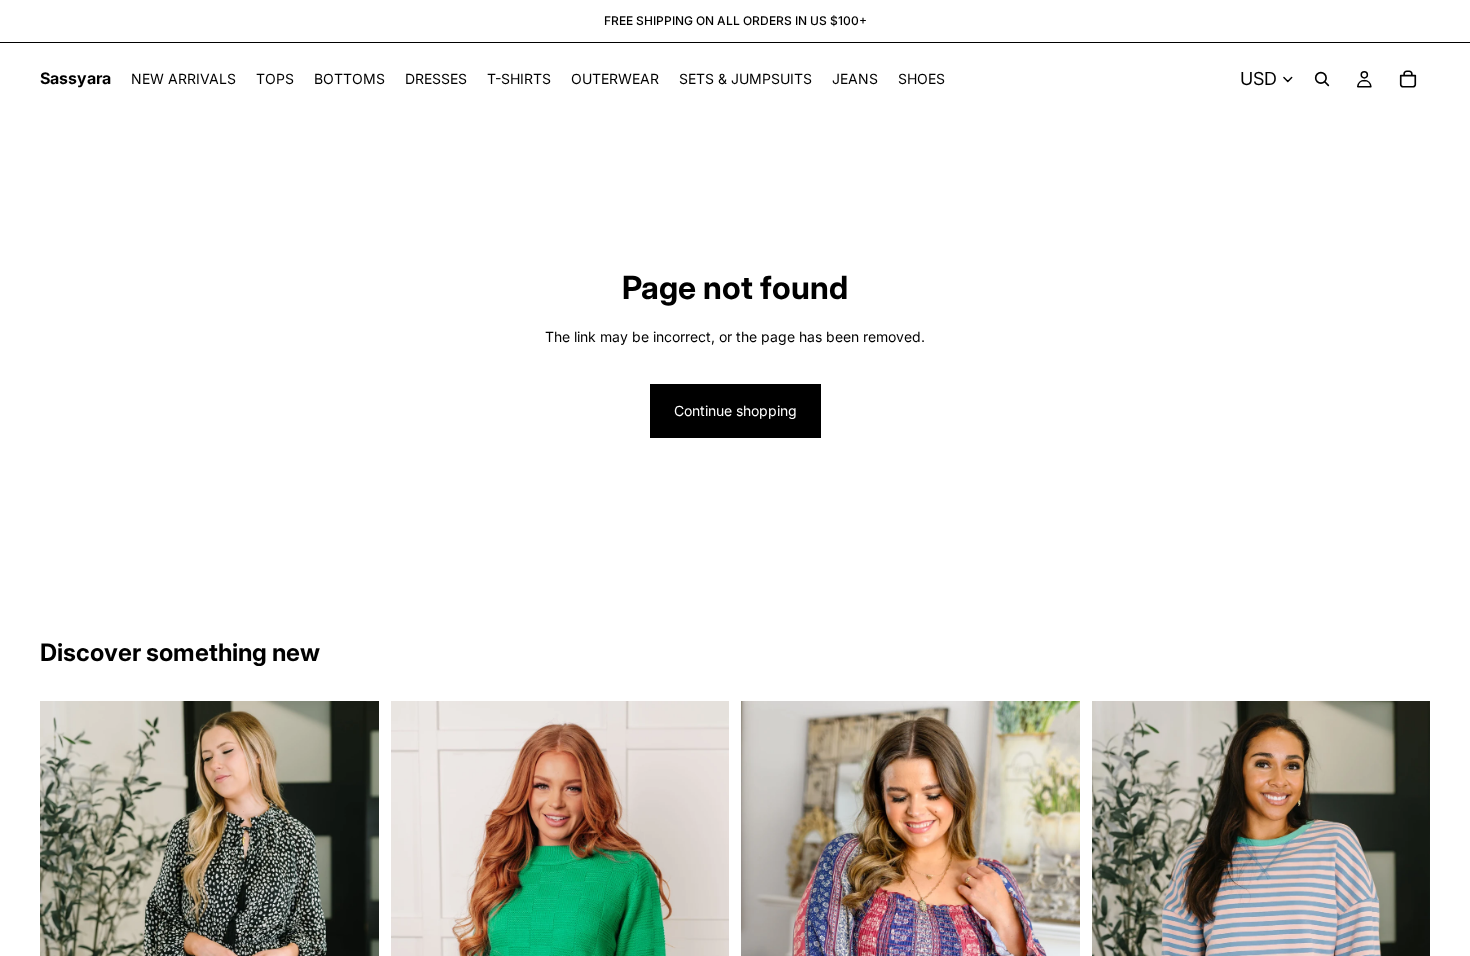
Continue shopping (735, 410)
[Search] (1322, 79)
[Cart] (1408, 79)
